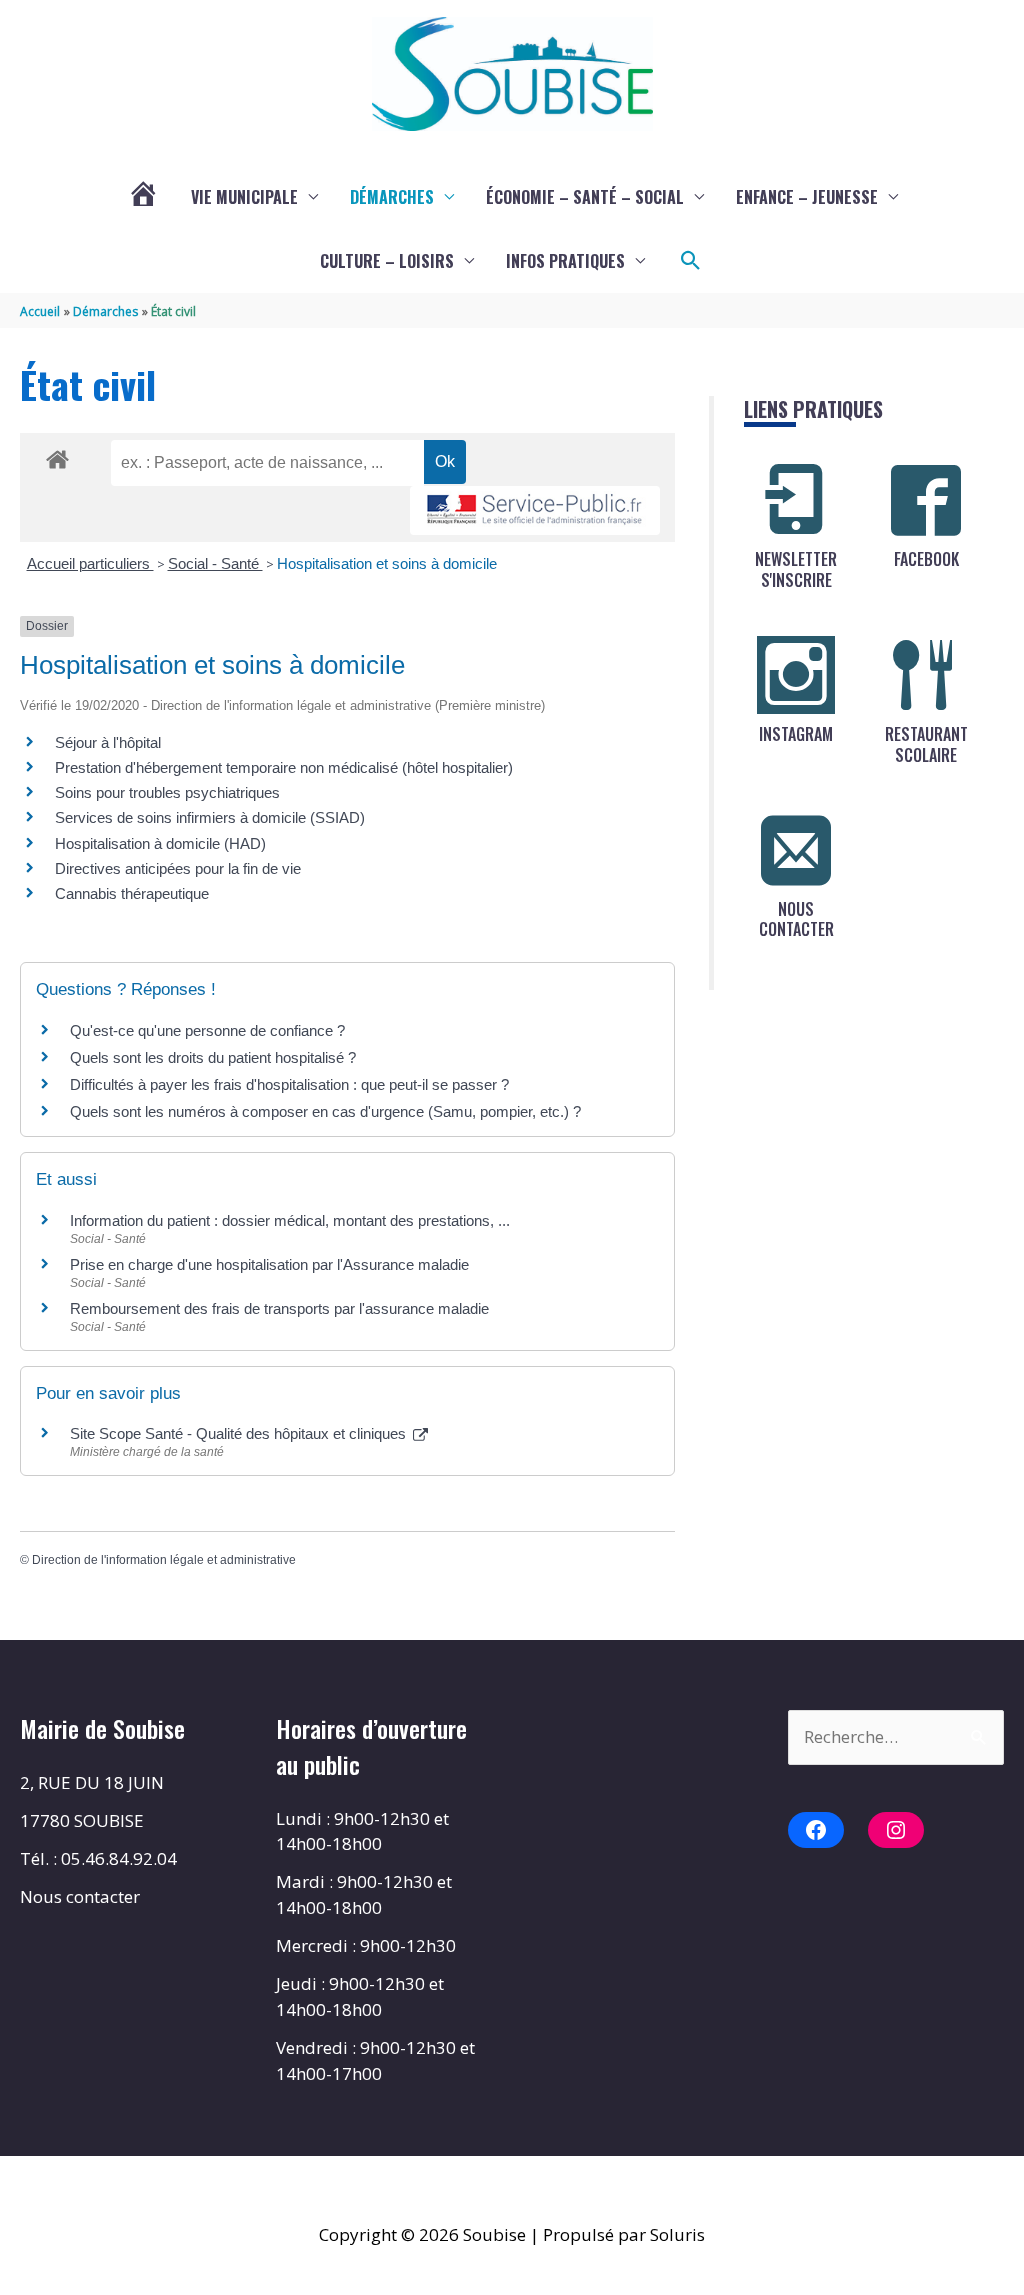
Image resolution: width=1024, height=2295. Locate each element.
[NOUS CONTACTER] (796, 850)
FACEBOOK (926, 559)
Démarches (392, 197)
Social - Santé (215, 563)
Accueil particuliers (90, 563)
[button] (691, 261)
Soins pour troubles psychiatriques (167, 792)
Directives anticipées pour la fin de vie (178, 868)
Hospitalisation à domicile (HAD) (160, 843)
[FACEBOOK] (926, 500)
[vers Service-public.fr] (535, 510)
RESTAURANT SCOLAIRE (926, 744)
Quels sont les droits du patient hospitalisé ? (213, 1057)
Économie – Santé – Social (585, 197)
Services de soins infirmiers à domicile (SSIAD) (210, 817)
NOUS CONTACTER (796, 919)
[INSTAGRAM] (796, 675)
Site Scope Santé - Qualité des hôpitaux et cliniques (240, 1433)
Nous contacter (80, 1896)
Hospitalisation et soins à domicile (387, 563)
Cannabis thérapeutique (132, 893)
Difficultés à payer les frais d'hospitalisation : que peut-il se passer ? (289, 1084)
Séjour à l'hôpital (108, 742)
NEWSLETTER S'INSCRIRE (796, 569)
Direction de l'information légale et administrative (164, 1560)
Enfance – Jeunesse (807, 197)
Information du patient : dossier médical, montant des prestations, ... (290, 1220)
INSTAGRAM (796, 734)
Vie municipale (244, 197)
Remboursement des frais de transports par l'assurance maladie (279, 1308)
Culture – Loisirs (387, 261)
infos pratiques (565, 261)
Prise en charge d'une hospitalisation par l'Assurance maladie (269, 1264)
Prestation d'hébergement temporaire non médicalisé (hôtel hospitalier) (284, 767)
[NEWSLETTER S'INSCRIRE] (796, 500)
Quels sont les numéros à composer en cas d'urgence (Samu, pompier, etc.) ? (325, 1111)
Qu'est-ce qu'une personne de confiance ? (207, 1030)
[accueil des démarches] (57, 456)
